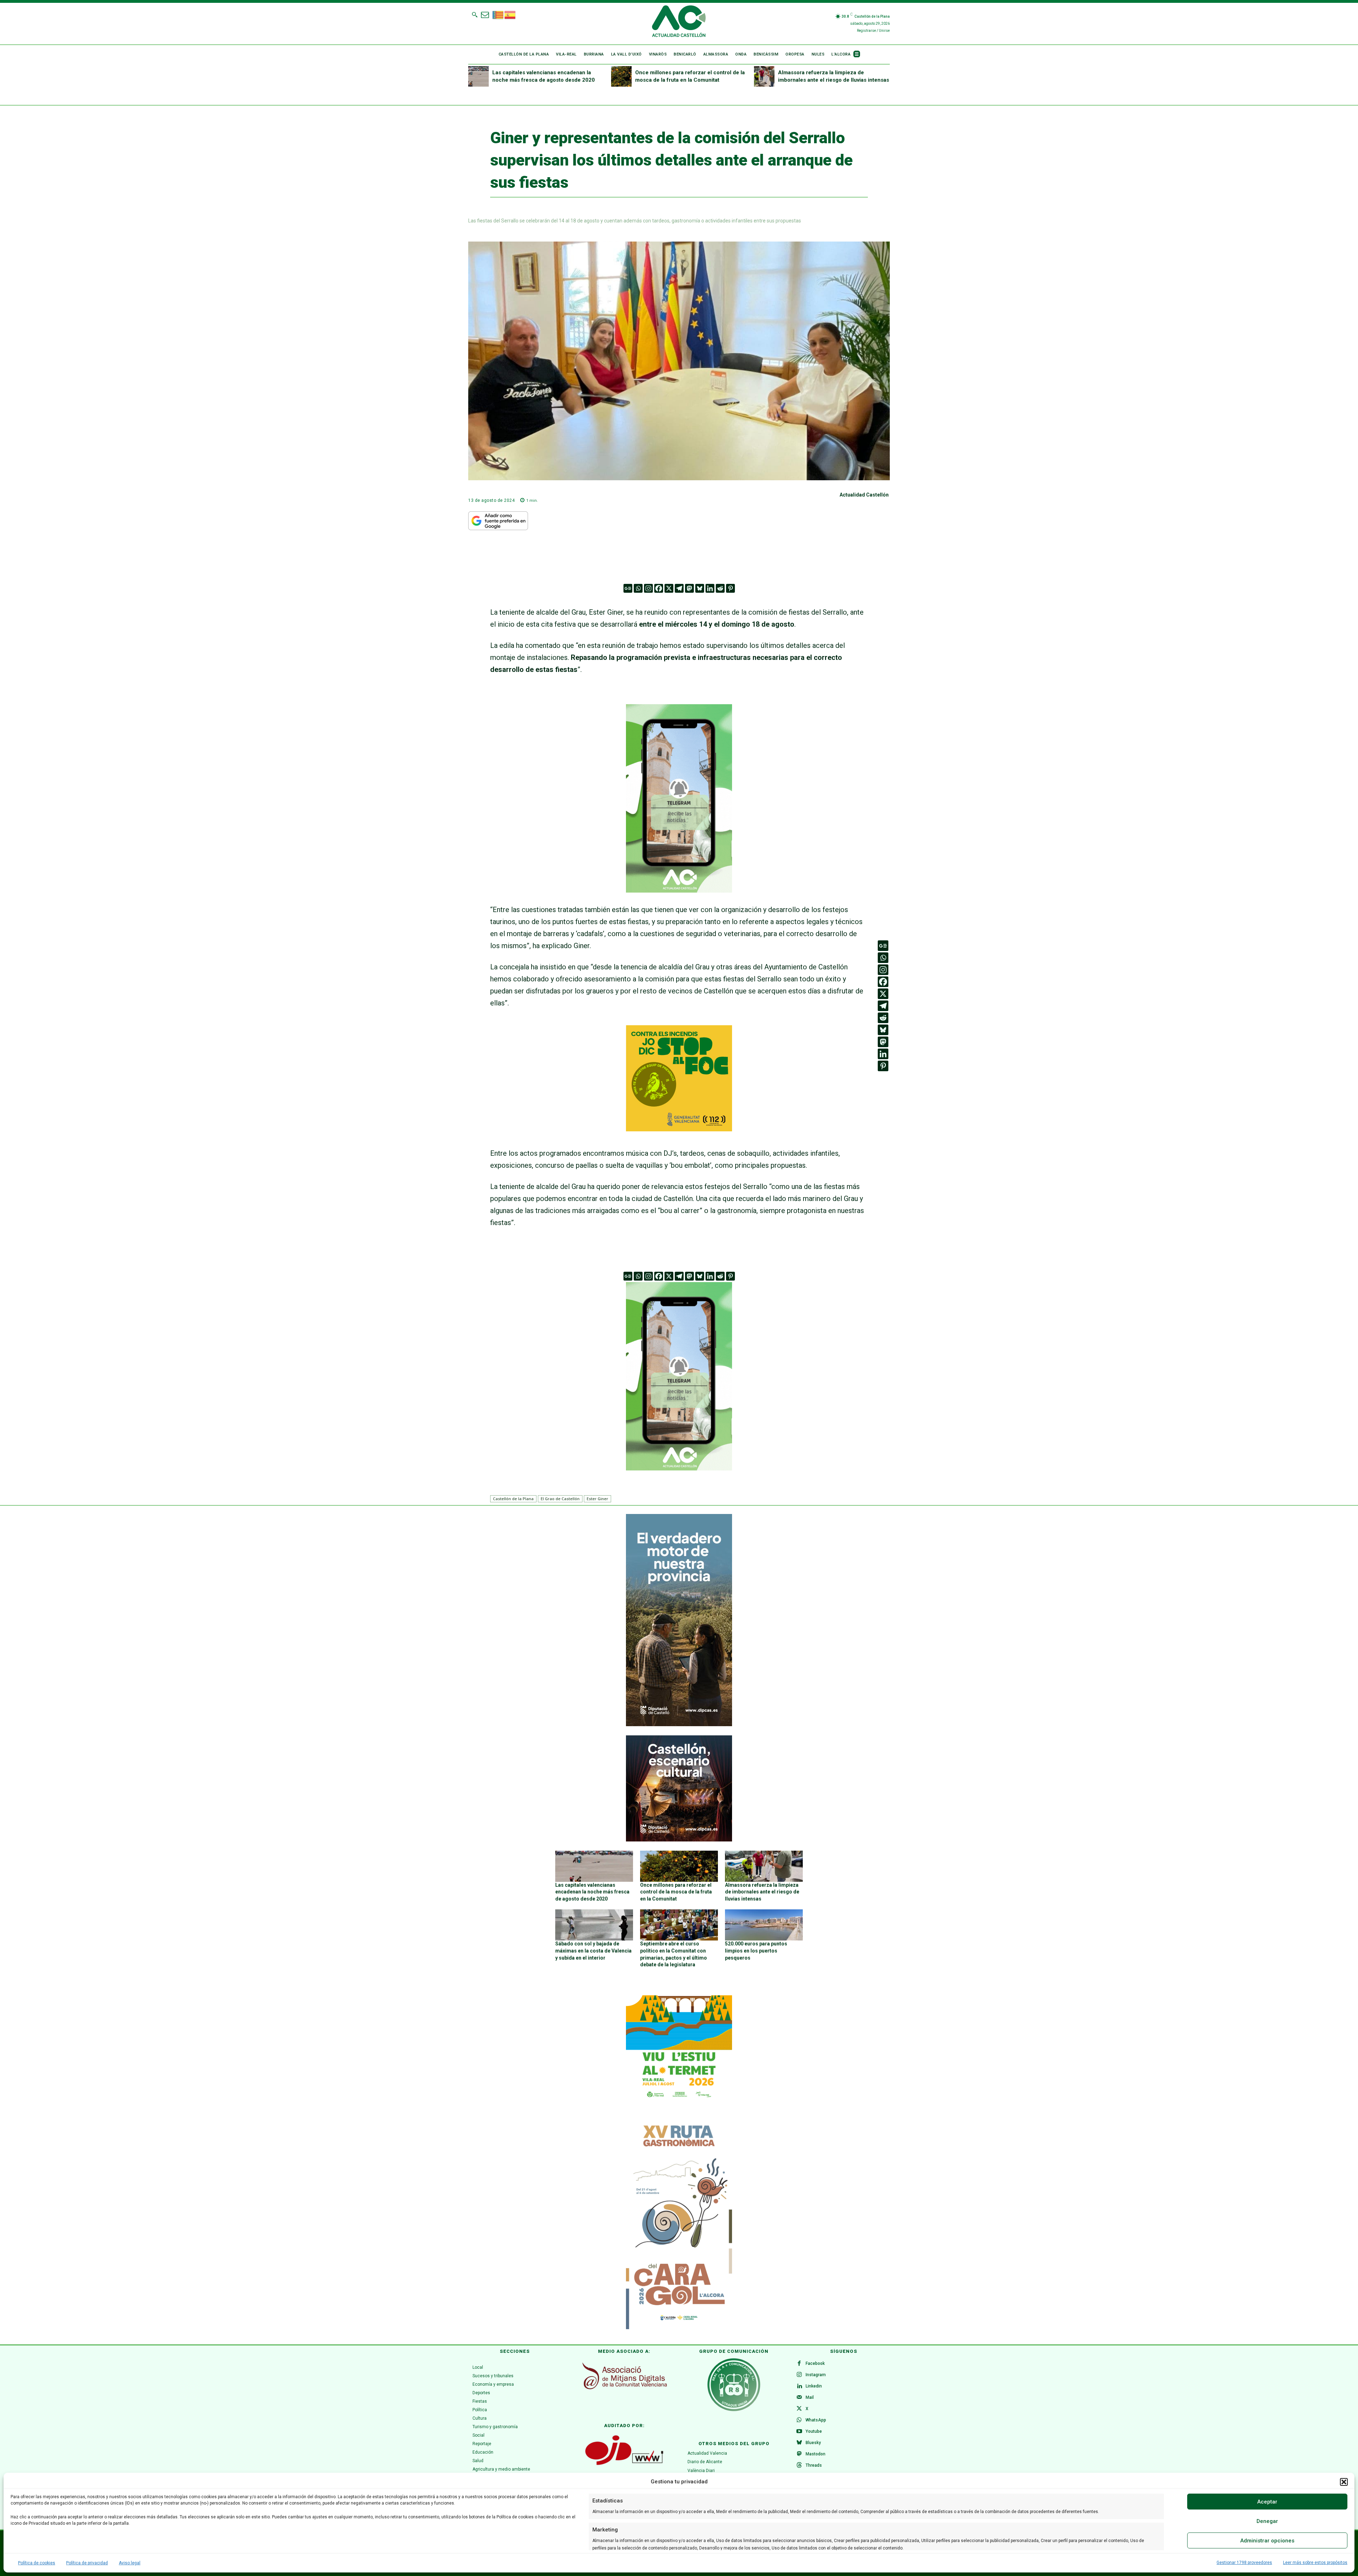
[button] (1344, 2482)
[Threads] (799, 2466)
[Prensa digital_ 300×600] (679, 2223)
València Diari (701, 2471)
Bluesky (813, 2443)
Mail (810, 2397)
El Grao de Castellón (560, 1499)
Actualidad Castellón (864, 495)
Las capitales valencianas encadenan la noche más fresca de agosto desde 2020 (592, 1892)
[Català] (498, 14)
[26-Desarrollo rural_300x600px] (679, 1724)
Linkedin (814, 2386)
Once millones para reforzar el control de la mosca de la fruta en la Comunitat (676, 1892)
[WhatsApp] (799, 2420)
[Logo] (679, 22)
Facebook (815, 2363)
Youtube (814, 2431)
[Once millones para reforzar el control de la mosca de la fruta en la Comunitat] (621, 76)
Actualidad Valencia (707, 2453)
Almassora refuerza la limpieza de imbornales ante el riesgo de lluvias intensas (762, 1892)
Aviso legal (130, 2563)
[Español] (510, 14)
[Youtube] (799, 2432)
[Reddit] (720, 588)
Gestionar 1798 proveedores (1244, 2563)
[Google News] (628, 588)
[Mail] (799, 2398)
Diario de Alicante (705, 2462)
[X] (669, 588)
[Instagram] (648, 588)
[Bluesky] (700, 588)
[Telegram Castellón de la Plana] (679, 898)
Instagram (816, 2375)
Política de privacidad (87, 2563)
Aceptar (1267, 2502)
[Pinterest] (730, 588)
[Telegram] (679, 588)
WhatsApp (816, 2420)
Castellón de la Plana (513, 1499)
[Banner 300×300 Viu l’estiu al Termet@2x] (679, 2048)
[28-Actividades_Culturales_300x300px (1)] (679, 1840)
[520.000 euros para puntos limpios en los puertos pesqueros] (764, 1925)
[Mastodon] (689, 588)
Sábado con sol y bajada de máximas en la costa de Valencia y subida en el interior (593, 1951)
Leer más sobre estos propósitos (1315, 2563)
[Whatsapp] (638, 588)
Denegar (1267, 2521)
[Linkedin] (710, 588)
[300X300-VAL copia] (679, 1129)
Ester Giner (597, 1499)
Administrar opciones (1267, 2541)
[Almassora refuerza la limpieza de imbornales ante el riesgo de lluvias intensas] (764, 76)
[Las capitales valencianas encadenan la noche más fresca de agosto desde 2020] (478, 76)
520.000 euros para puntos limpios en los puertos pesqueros (756, 1951)
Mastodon (816, 2454)
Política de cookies (37, 2563)
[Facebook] (659, 588)
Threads (814, 2465)
